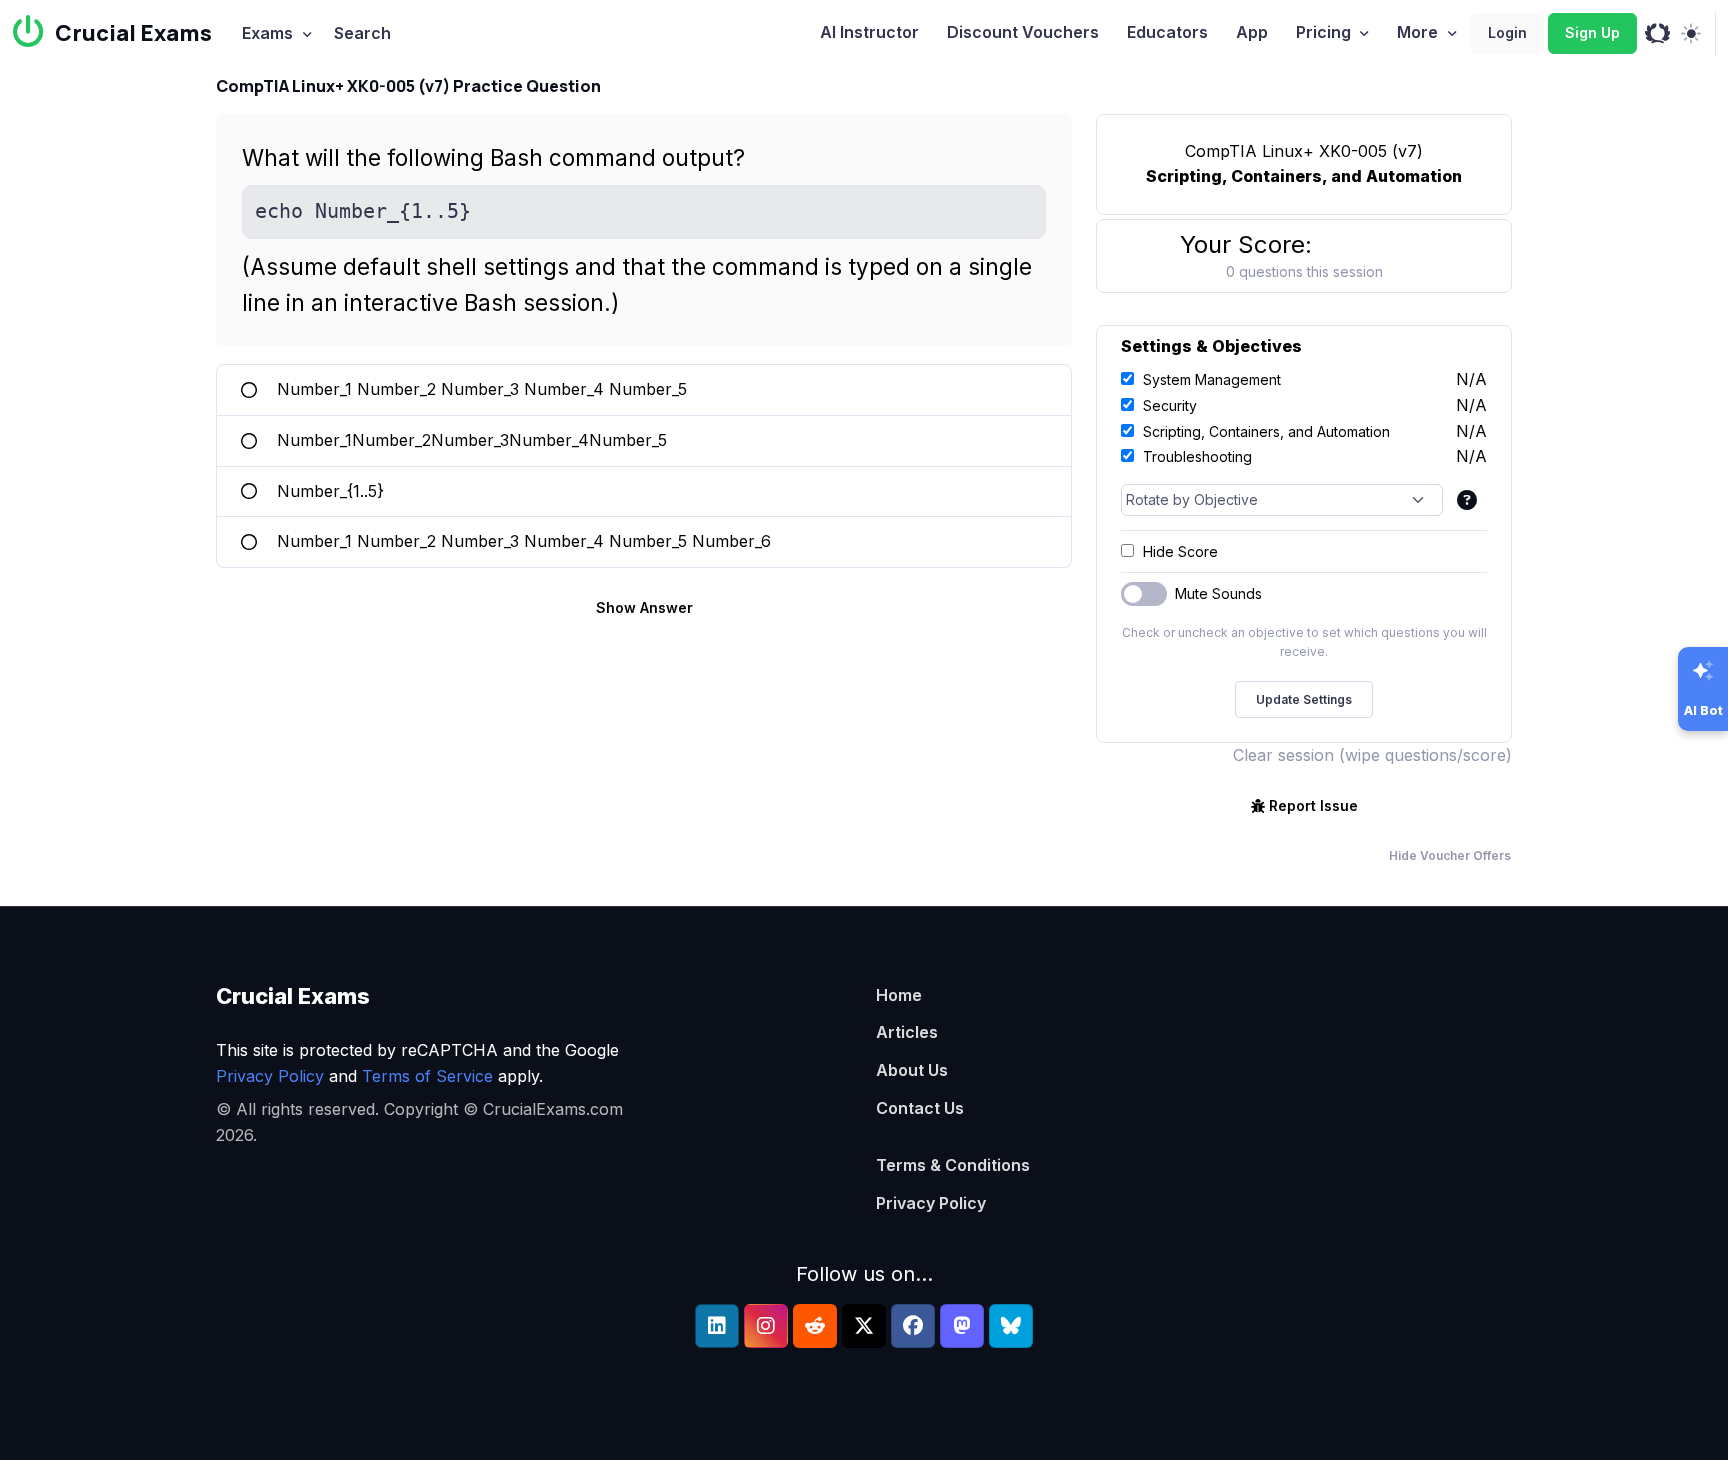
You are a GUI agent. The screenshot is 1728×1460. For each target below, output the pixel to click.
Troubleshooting (1197, 456)
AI (869, 32)
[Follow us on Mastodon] (962, 1326)
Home (899, 995)
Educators (1167, 32)
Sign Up (1592, 32)
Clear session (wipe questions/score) (1372, 755)
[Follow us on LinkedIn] (717, 1326)
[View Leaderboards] (1657, 34)
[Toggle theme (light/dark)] (1690, 34)
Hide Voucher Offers (1450, 855)
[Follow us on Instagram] (766, 1326)
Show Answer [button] (644, 607)
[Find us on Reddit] (815, 1326)
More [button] (1417, 32)
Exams (267, 33)
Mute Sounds (1218, 593)
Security (1170, 405)
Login (1507, 32)
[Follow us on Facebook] (913, 1326)
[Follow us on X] (864, 1326)
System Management (1212, 379)
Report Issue (1313, 805)
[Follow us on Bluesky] (1011, 1326)
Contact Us (920, 1108)
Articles (907, 1032)
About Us (912, 1070)
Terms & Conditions (953, 1165)
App (1252, 32)
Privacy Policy (270, 1076)
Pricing (1323, 32)
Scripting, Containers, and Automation (1266, 431)
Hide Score (1180, 551)
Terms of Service (427, 1076)
